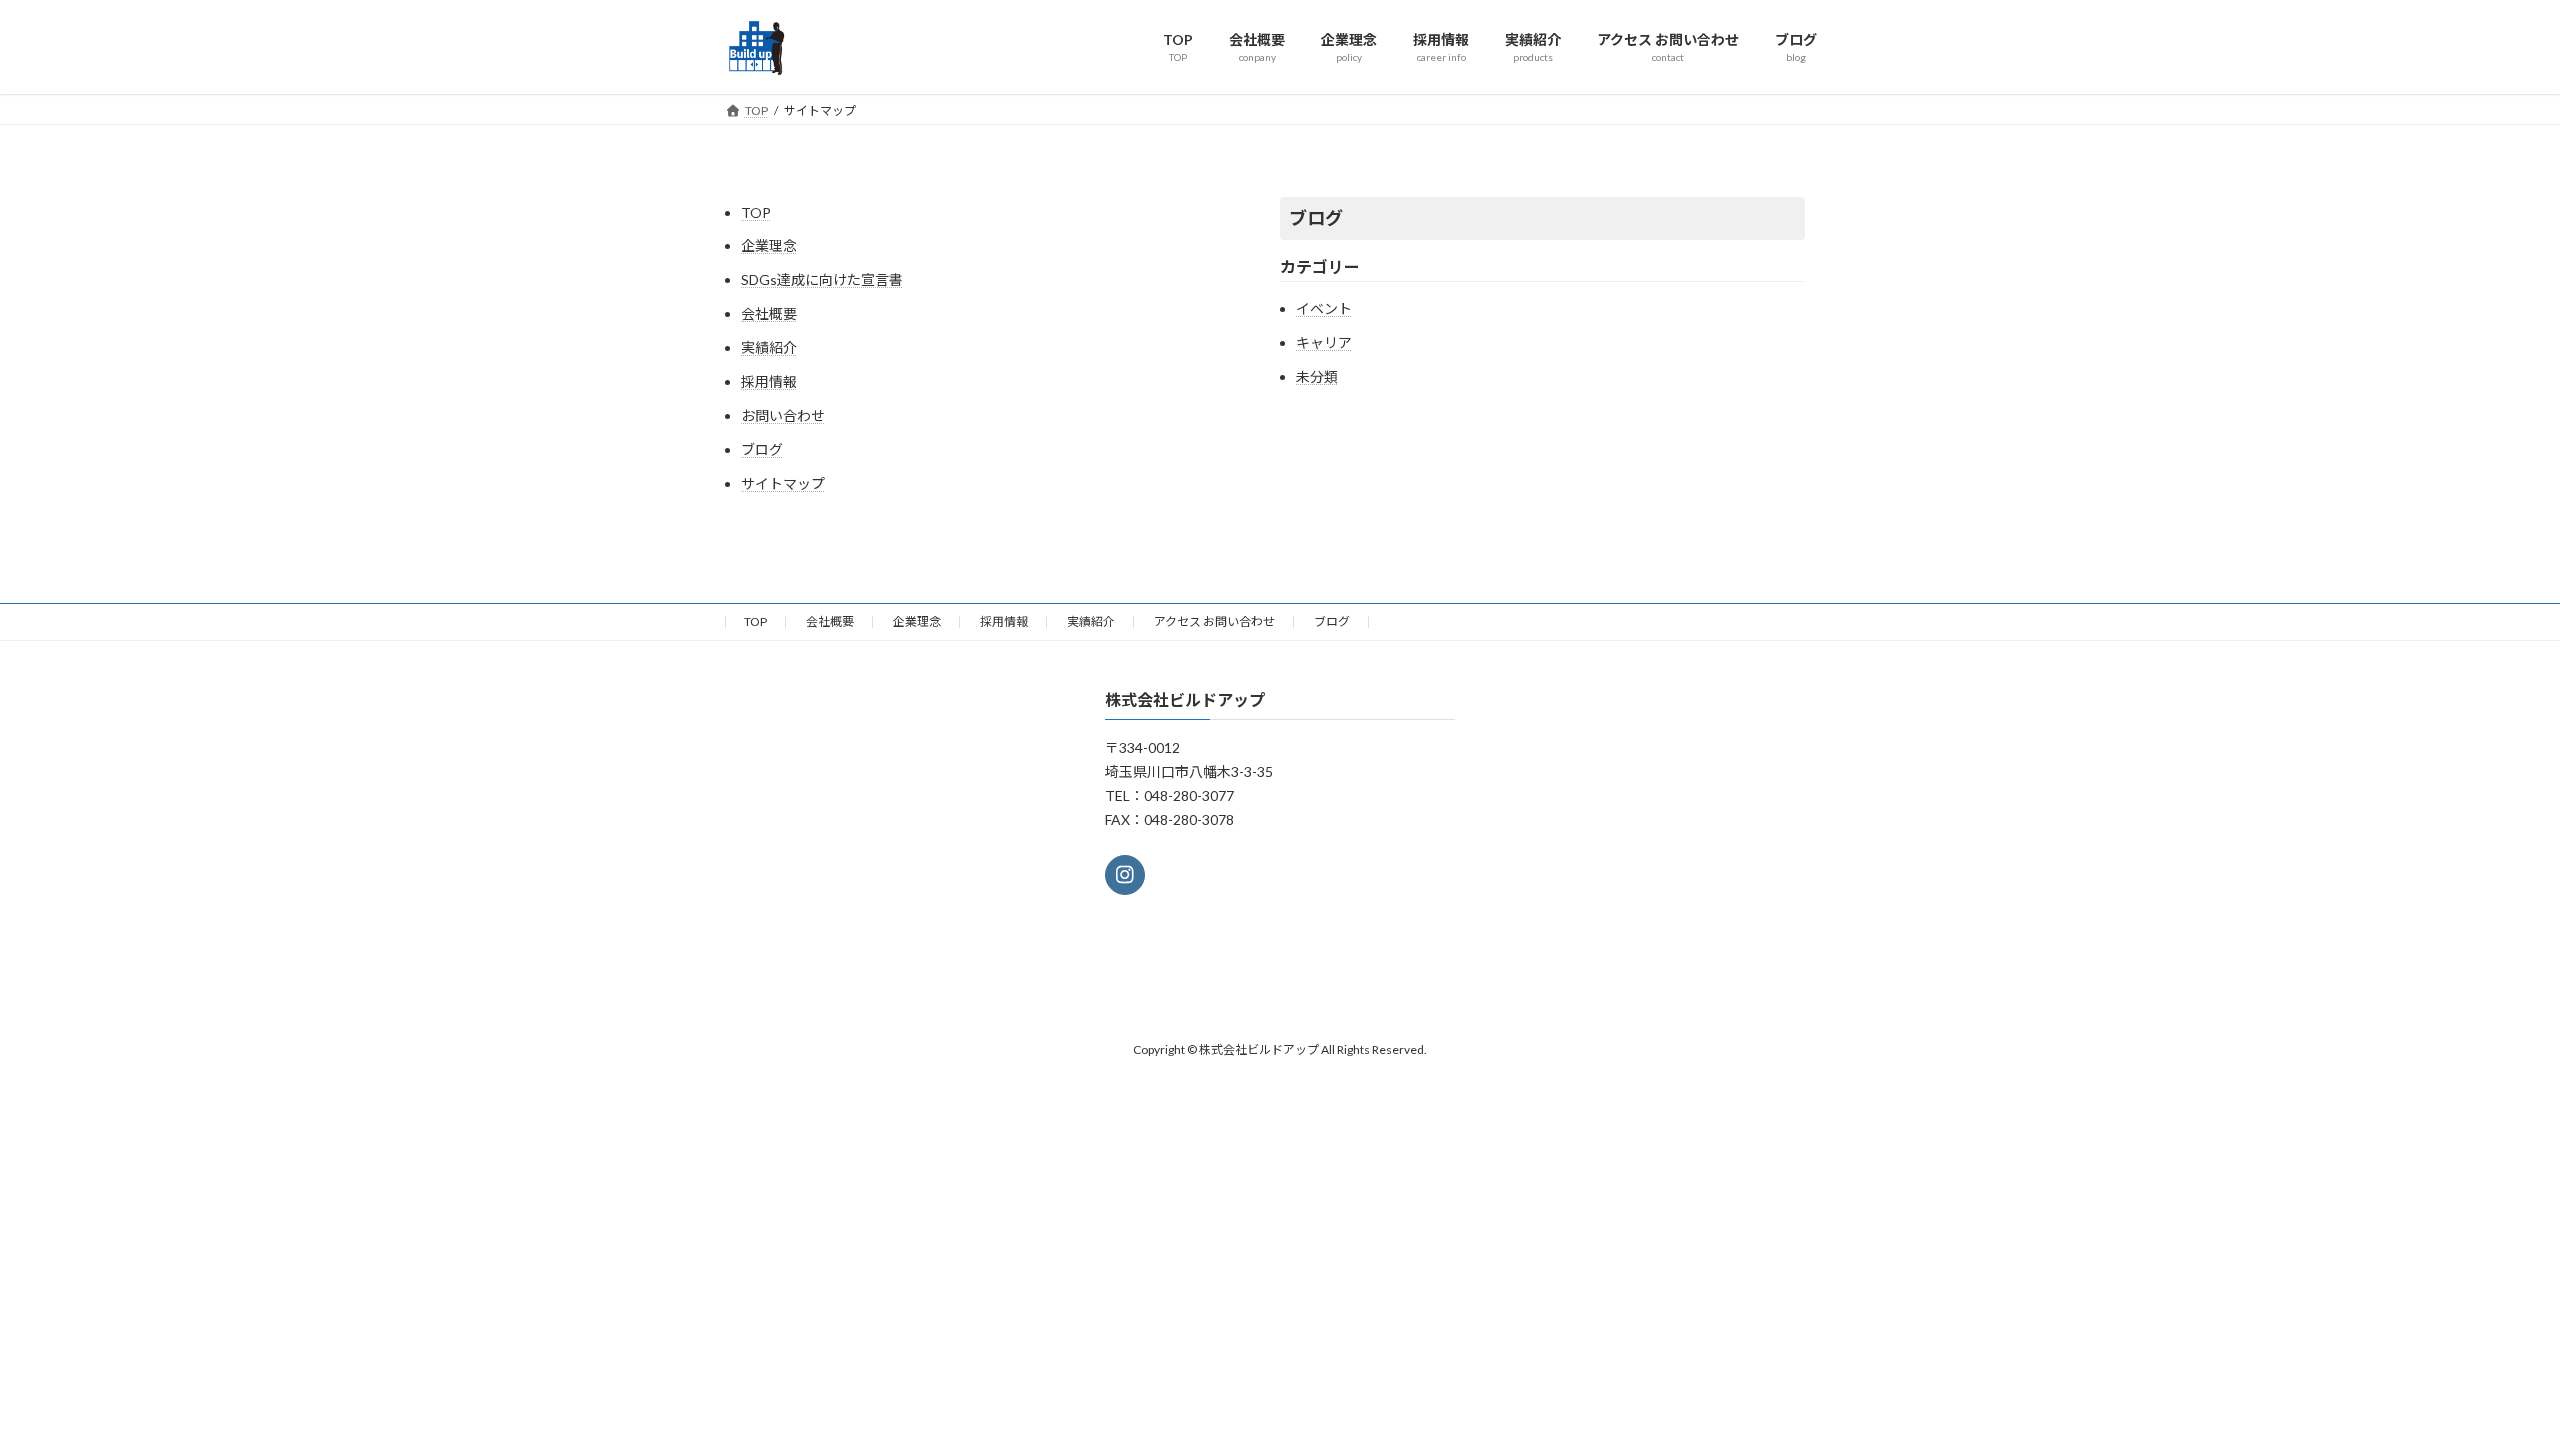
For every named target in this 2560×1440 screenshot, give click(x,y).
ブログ (762, 449)
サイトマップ (783, 483)
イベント (1324, 308)
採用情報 (769, 381)
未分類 (1317, 376)
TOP (756, 212)
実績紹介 (769, 347)
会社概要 (769, 313)
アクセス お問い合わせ (1214, 621)
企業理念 (769, 245)
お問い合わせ (783, 415)
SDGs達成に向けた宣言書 (822, 279)
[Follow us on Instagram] (1125, 875)
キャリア (1324, 342)
